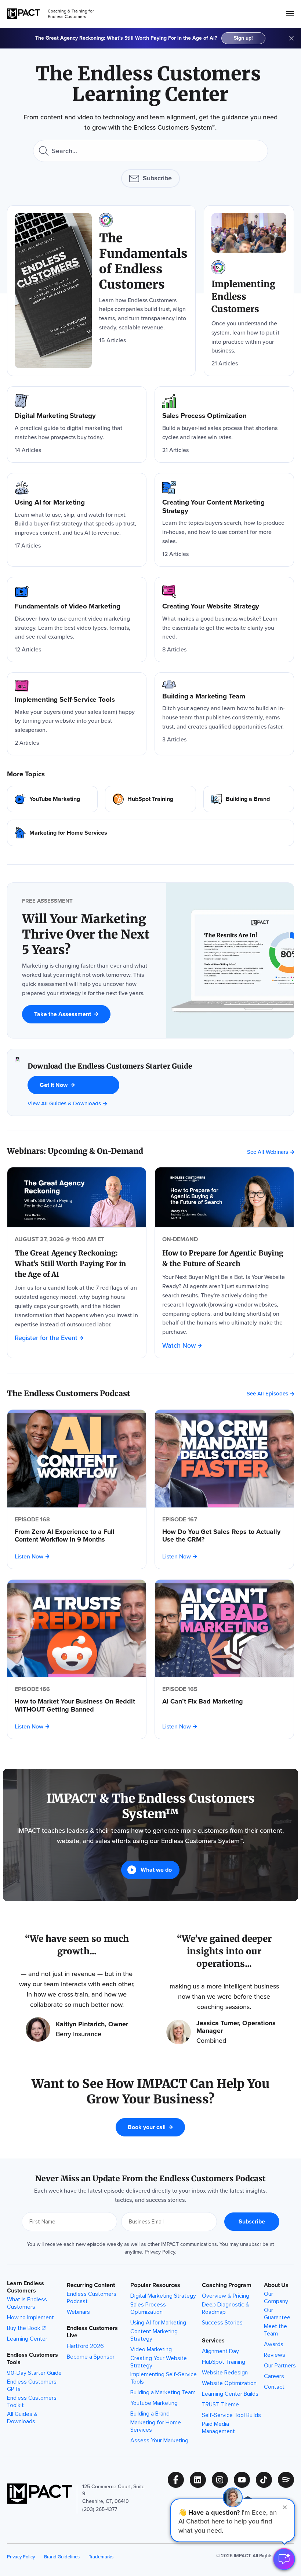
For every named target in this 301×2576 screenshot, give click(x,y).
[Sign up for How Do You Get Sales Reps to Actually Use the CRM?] (224, 1459)
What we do (156, 1870)
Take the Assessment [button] (63, 1014)
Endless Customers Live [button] (92, 2332)
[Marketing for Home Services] (150, 833)
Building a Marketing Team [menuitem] (163, 2392)
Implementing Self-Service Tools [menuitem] (164, 2378)
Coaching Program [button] (227, 2285)
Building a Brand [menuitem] (150, 2414)
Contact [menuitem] (274, 2387)
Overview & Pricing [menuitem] (226, 2296)
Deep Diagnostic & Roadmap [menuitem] (226, 2308)
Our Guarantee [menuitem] (277, 2314)
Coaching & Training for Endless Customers (71, 14)
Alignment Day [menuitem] (220, 2351)
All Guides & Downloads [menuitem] (22, 2418)
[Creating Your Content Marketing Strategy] (224, 520)
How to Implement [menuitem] (30, 2317)
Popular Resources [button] (155, 2285)
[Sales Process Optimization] (224, 424)
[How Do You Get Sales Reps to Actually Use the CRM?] (224, 1536)
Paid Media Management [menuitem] (218, 2428)
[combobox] (150, 151)
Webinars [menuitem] (78, 2312)
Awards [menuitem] (274, 2344)
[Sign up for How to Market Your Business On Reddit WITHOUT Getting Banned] (77, 1629)
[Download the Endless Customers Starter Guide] (17, 1082)
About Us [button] (276, 2285)
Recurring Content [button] (91, 2285)
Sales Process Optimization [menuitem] (148, 2308)
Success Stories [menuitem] (222, 2323)
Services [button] (213, 2341)
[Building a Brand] (249, 799)
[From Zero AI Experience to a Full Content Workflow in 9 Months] (77, 1536)
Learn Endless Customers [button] (26, 2287)
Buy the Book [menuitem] (24, 2328)
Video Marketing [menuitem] (151, 2349)
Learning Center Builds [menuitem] (230, 2394)
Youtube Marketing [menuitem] (154, 2403)
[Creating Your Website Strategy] (224, 619)
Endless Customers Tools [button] (32, 2359)
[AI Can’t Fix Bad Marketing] (224, 1702)
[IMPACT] (23, 14)
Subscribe (157, 178)
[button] (233, 2520)
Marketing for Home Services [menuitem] (156, 2426)
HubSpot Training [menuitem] (224, 2362)
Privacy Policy (160, 2252)
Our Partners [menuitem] (280, 2366)
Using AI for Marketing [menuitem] (158, 2323)
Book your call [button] (147, 2127)
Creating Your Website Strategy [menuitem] (159, 2362)
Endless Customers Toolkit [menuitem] (32, 2402)
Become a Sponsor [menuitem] (91, 2357)
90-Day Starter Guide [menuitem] (34, 2373)
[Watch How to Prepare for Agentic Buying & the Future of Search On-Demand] (224, 1197)
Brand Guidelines (62, 2557)
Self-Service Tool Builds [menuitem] (231, 2415)
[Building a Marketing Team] (224, 714)
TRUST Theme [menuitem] (220, 2405)
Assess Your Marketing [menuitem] (159, 2440)
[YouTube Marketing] (52, 799)
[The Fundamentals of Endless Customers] (101, 291)
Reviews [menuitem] (275, 2355)
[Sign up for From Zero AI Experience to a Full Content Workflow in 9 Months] (77, 1459)
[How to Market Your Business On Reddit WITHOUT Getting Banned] (77, 1706)
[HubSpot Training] (150, 799)
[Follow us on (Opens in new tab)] (179, 2480)
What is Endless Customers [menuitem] (27, 2303)
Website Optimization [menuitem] (229, 2383)
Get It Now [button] (54, 1085)
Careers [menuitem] (274, 2376)
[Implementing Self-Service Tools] (77, 714)
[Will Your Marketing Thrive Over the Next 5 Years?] (87, 935)
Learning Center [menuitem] (27, 2339)
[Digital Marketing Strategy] (77, 424)
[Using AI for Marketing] (77, 520)
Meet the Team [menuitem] (275, 2330)
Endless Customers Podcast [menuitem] (92, 2298)
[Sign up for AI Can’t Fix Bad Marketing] (224, 1629)
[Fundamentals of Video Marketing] (77, 619)
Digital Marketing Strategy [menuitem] (163, 2296)
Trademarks (101, 2557)
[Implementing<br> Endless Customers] (249, 291)
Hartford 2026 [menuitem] (85, 2346)
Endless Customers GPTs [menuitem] (32, 2385)
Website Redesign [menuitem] (225, 2373)
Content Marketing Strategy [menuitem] (154, 2335)
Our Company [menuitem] (276, 2298)
